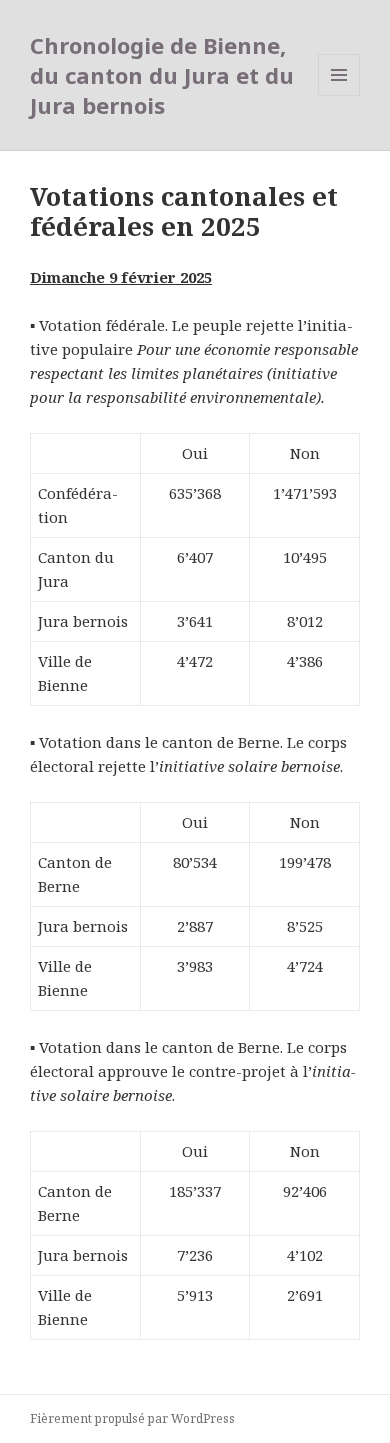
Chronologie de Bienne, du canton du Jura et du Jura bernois (162, 75)
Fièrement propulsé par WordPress (132, 1418)
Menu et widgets (339, 95)
